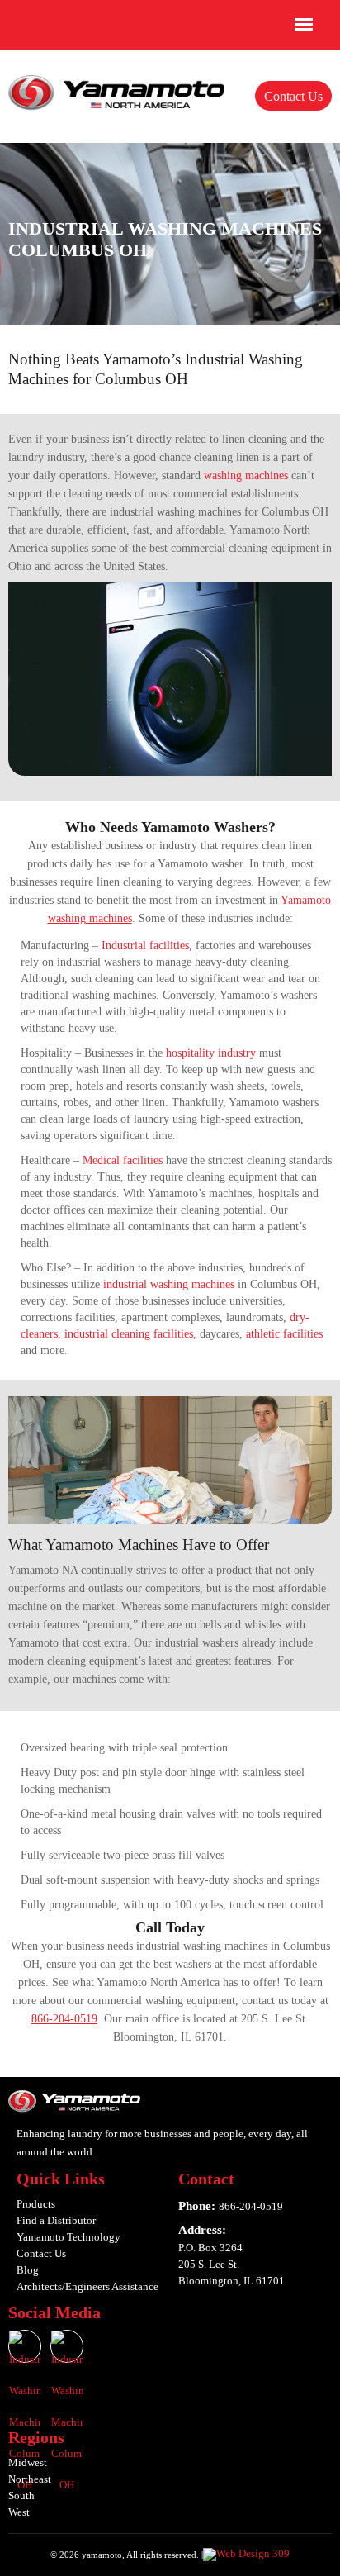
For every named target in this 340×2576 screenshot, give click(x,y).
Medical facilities (123, 1160)
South (21, 2495)
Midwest (28, 2462)
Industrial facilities (145, 946)
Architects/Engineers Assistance (87, 2286)
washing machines (246, 475)
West (19, 2512)
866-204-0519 (64, 2019)
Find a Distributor (56, 2220)
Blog (28, 2270)
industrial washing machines (169, 1284)
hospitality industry (211, 1053)
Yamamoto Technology (68, 2237)
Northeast (30, 2479)
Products (36, 2204)
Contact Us (293, 96)
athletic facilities (284, 1334)
